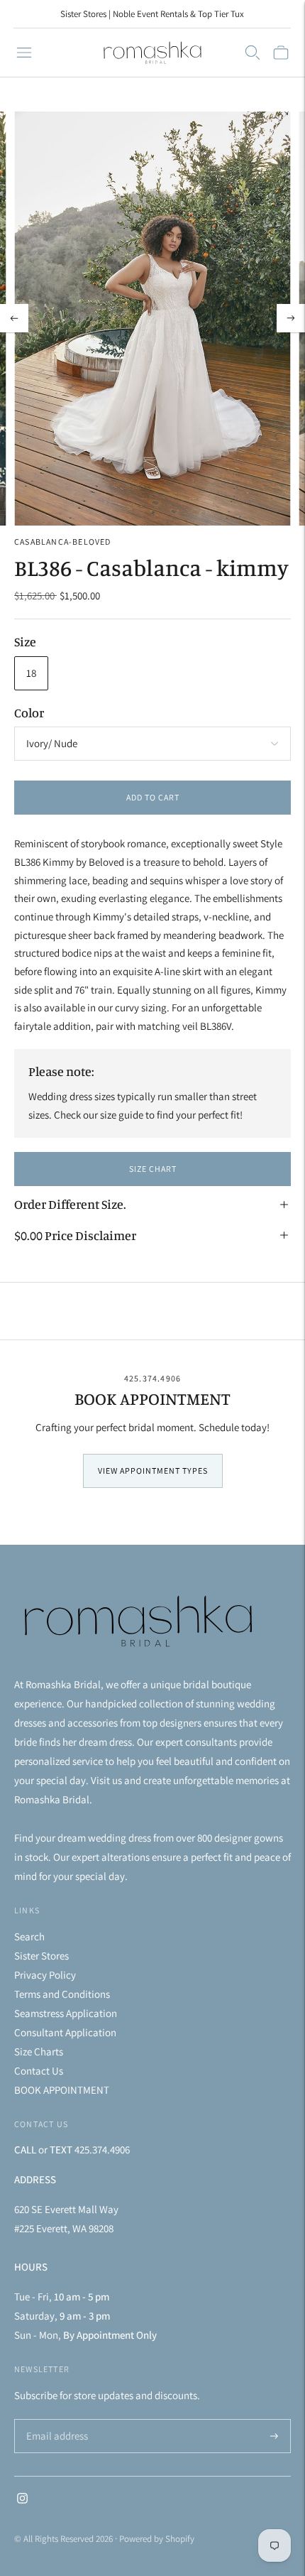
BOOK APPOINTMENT (62, 2090)
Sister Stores (41, 1956)
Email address (55, 2420)
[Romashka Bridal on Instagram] (22, 2500)
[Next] (291, 318)
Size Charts (39, 2051)
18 (31, 673)
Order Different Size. (70, 1204)
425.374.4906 (152, 1378)
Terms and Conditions (62, 1994)
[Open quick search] (253, 53)
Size (25, 641)
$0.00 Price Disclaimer (75, 1235)
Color (29, 712)
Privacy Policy (45, 1975)
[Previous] (14, 318)
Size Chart (153, 1169)
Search (29, 1936)
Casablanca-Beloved (63, 542)
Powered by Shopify (157, 2539)
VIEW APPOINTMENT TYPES (153, 1471)
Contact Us (39, 2071)
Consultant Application (65, 2032)
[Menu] (24, 53)
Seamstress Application (66, 2013)
